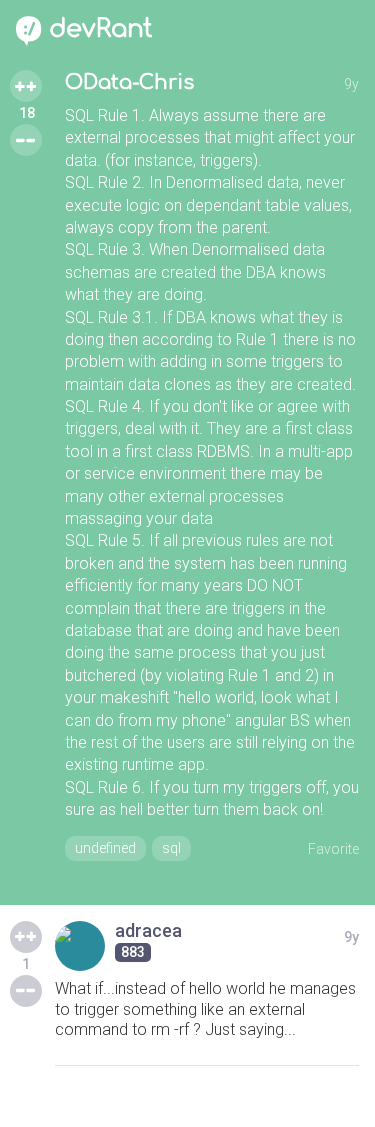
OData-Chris (129, 82)
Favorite (333, 849)
